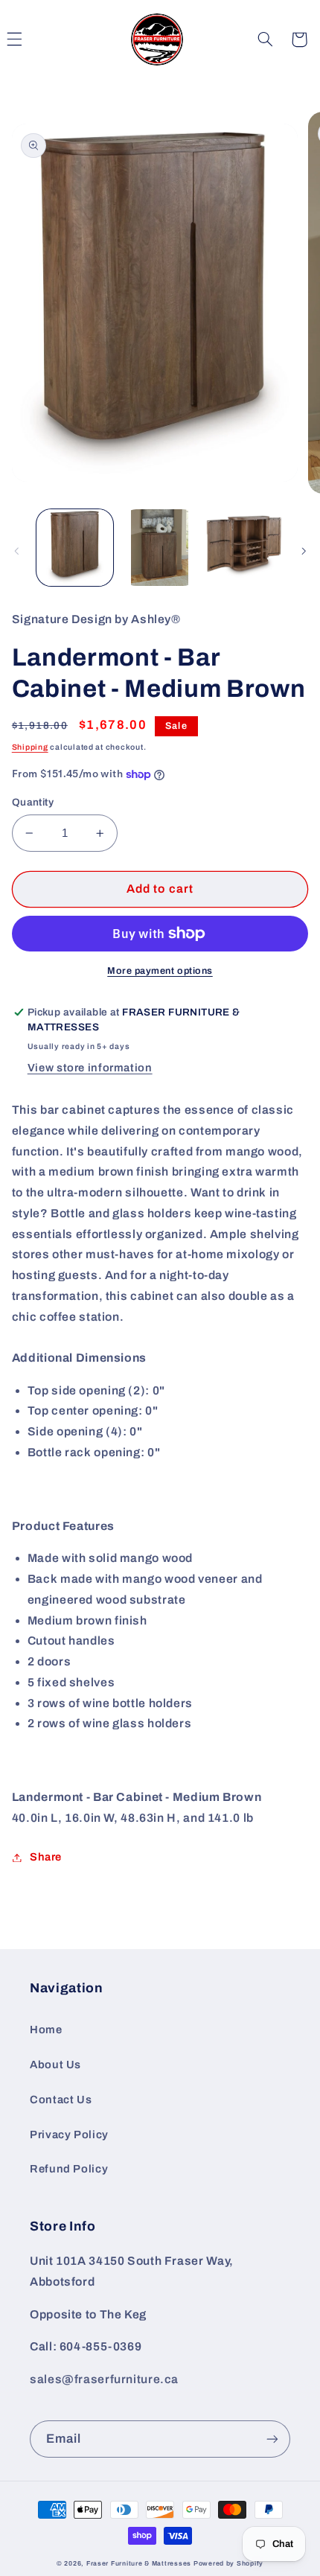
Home (46, 2030)
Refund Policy (69, 2169)
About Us (55, 2065)
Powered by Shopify (228, 2563)
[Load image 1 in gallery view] (75, 548)
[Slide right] (304, 551)
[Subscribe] (272, 2439)
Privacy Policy (69, 2135)
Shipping (30, 747)
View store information (90, 1068)
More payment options (160, 971)
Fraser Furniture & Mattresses (139, 2563)
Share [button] (46, 1857)
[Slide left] (16, 551)
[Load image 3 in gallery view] (244, 548)
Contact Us (61, 2100)
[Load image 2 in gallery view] (160, 548)
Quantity (33, 802)
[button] (265, 39)
